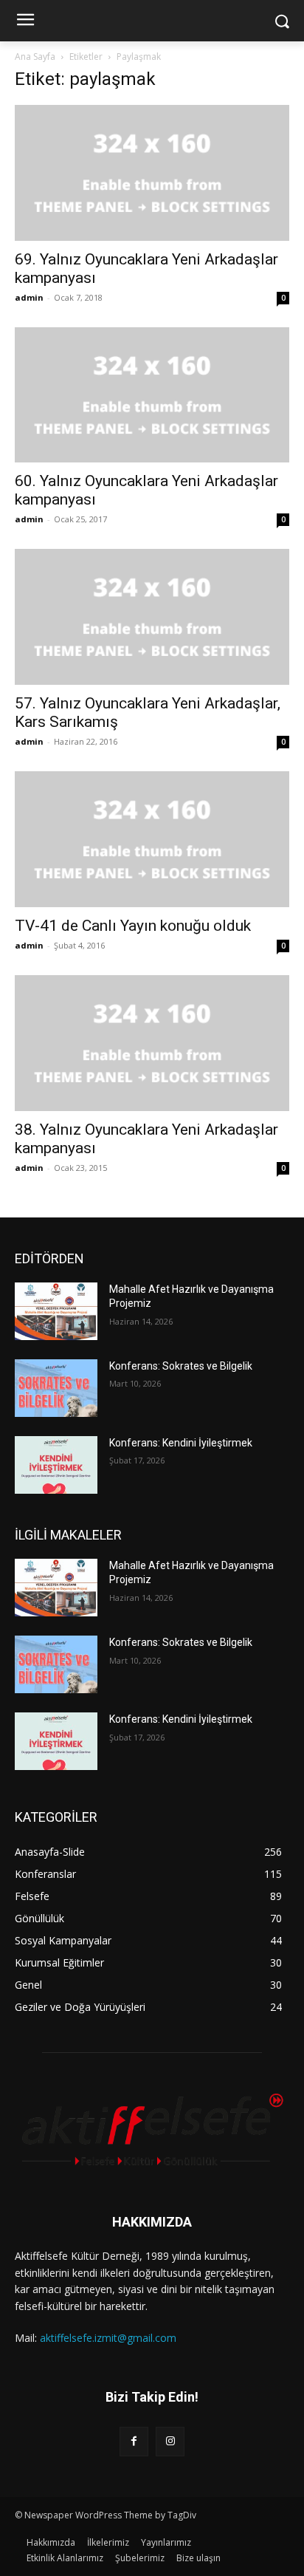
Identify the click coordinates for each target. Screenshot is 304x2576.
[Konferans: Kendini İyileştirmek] (56, 1465)
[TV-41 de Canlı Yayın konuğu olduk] (152, 839)
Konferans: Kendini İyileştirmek (181, 1443)
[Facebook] (134, 2441)
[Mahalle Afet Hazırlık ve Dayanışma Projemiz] (56, 1311)
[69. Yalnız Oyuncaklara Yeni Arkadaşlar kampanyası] (152, 173)
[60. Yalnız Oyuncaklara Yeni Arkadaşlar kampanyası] (152, 395)
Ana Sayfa (35, 57)
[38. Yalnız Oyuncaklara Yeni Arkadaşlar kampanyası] (152, 1043)
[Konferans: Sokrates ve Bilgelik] (56, 1388)
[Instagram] (170, 2441)
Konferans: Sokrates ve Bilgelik (181, 1366)
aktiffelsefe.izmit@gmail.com (108, 2338)
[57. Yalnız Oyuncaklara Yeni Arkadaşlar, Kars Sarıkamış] (152, 617)
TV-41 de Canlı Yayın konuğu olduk (133, 926)
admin (29, 297)
